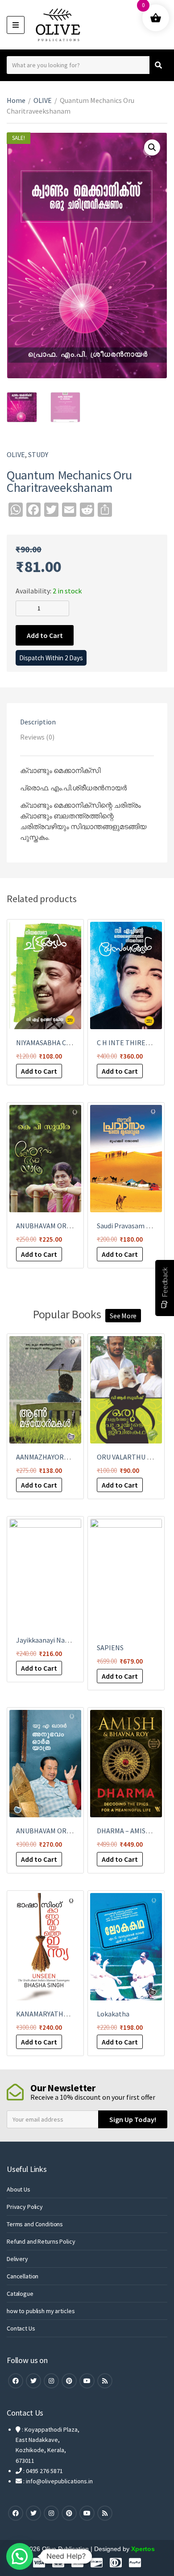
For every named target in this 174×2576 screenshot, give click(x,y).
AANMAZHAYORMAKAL (51, 1457)
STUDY (38, 454)
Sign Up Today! (133, 2119)
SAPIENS (110, 1648)
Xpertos (143, 2549)
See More (123, 1316)
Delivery (17, 2259)
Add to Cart (45, 635)
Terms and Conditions (35, 2224)
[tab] (87, 722)
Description (38, 722)
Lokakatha (113, 2014)
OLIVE (43, 100)
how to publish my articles (41, 2311)
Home (16, 100)
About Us (19, 2189)
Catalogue (20, 2294)
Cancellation (23, 2276)
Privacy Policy (25, 2207)
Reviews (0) (37, 737)
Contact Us (21, 2328)
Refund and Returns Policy (41, 2241)
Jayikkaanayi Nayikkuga (52, 1640)
